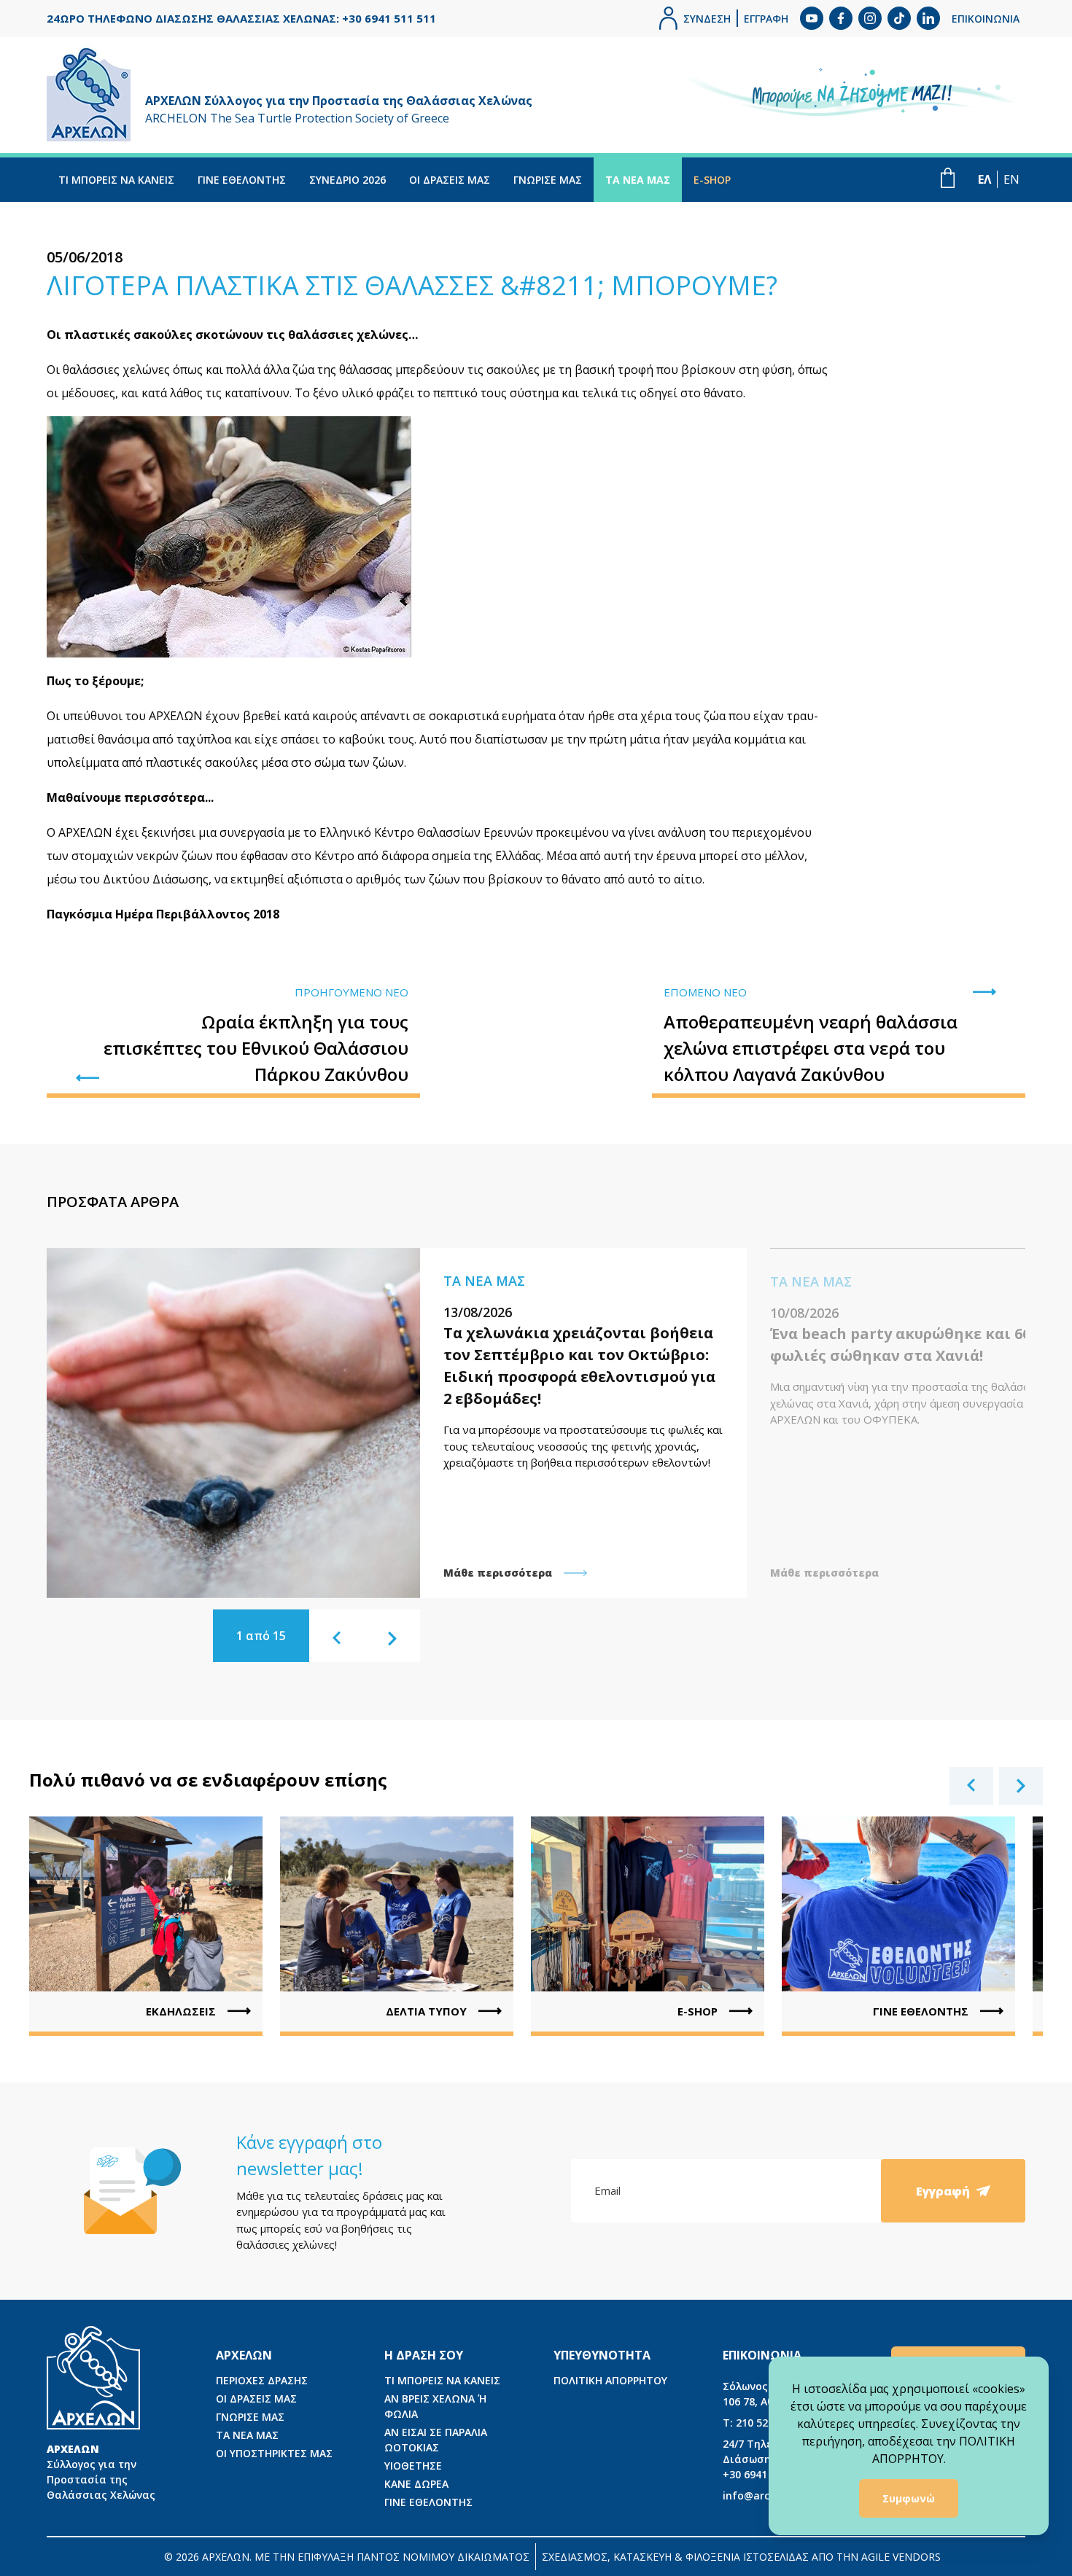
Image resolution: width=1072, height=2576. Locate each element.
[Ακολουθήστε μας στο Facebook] (841, 18)
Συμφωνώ (909, 2498)
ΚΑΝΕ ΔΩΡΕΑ (416, 2484)
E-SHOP (712, 180)
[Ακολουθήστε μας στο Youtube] (812, 18)
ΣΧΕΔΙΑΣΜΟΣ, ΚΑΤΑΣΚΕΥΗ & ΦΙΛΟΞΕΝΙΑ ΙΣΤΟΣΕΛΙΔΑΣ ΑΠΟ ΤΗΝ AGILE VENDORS (741, 2557)
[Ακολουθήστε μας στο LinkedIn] (928, 18)
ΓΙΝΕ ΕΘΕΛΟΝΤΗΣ (242, 180)
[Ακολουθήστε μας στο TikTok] (899, 18)
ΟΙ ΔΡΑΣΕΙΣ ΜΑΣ (450, 180)
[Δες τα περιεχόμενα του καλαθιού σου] (948, 178)
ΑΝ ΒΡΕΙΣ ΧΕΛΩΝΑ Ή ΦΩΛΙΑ (435, 2406)
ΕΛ (984, 179)
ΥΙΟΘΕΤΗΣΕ (413, 2466)
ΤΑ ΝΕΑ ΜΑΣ (638, 180)
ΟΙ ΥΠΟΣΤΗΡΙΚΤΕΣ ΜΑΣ (274, 2453)
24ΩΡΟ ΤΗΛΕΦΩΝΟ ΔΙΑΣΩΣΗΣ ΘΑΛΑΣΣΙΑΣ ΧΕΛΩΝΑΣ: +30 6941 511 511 (241, 18)
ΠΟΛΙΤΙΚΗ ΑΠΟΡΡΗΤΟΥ (610, 2380)
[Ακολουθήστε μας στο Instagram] (870, 18)
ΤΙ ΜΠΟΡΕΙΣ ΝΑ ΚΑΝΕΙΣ (116, 180)
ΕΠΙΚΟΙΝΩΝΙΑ (986, 19)
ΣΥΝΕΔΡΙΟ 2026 (347, 180)
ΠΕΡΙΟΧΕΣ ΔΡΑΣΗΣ (262, 2380)
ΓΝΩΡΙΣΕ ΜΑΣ (548, 180)
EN (1011, 179)
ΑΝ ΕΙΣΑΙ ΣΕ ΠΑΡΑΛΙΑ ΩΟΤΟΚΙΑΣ (436, 2440)
